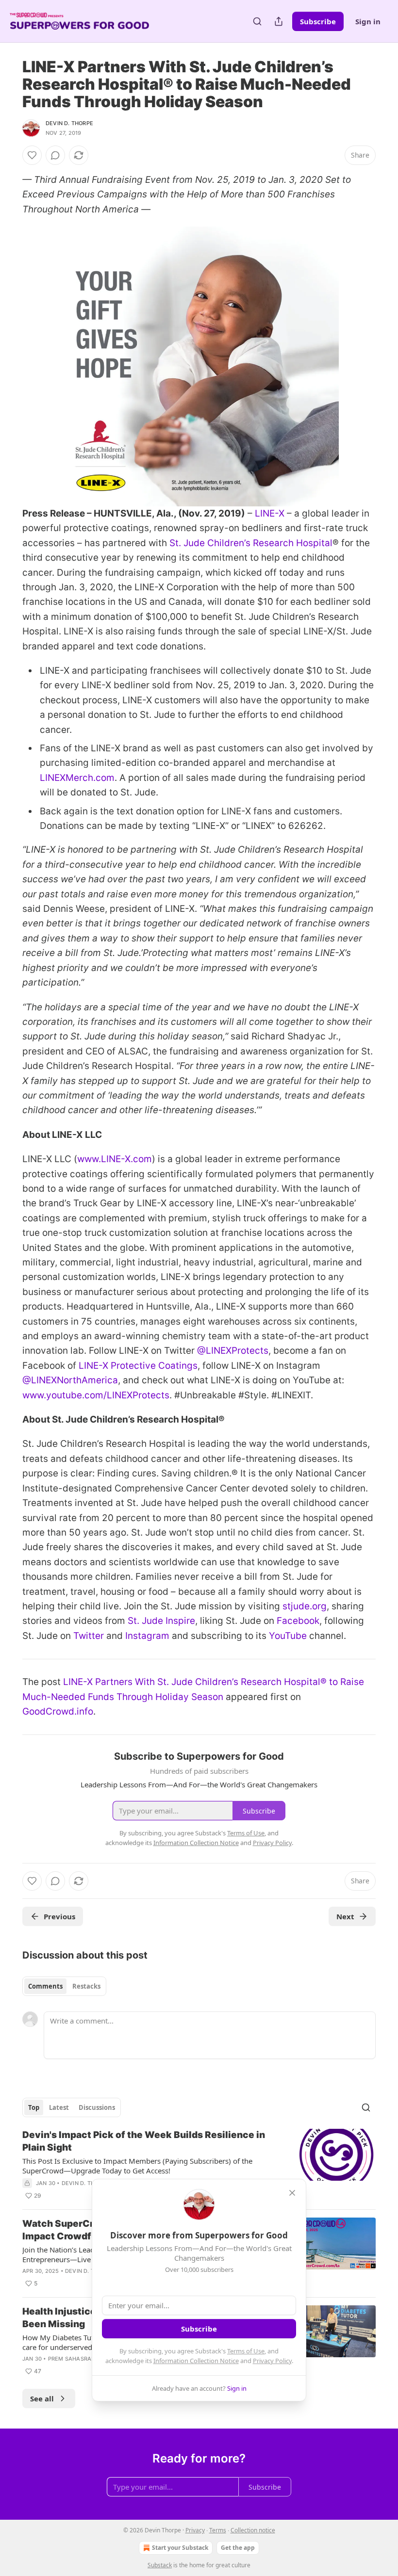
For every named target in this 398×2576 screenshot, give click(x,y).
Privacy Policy (272, 2361)
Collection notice (253, 2530)
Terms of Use (246, 2351)
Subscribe (318, 21)
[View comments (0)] (55, 155)
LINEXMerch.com (77, 778)
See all (42, 2398)
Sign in (368, 21)
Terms (218, 2530)
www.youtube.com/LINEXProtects (96, 1395)
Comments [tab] (45, 1986)
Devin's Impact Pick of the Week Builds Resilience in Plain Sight (144, 2141)
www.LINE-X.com (115, 1159)
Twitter (89, 1636)
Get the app (238, 2548)
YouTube (288, 1636)
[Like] (32, 155)
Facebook (298, 1621)
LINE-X (270, 513)
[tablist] (64, 1986)
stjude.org (305, 1606)
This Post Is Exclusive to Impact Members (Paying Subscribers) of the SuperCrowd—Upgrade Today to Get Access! (137, 2166)
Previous (59, 1916)
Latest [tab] (59, 2107)
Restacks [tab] (86, 1986)
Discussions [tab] (97, 2107)
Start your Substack (180, 2548)
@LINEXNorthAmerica (70, 1380)
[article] (199, 2165)
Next (345, 1916)
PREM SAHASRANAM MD (82, 2359)
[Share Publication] (279, 21)
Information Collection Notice (196, 2361)
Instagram (147, 1636)
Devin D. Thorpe (69, 123)
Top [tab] (34, 2107)
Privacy (195, 2530)
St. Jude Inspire (161, 1621)
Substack (160, 2565)
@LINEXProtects (233, 1351)
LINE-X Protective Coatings (138, 1366)
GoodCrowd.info (58, 1711)
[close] (292, 2193)
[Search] (257, 21)
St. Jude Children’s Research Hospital (251, 543)
